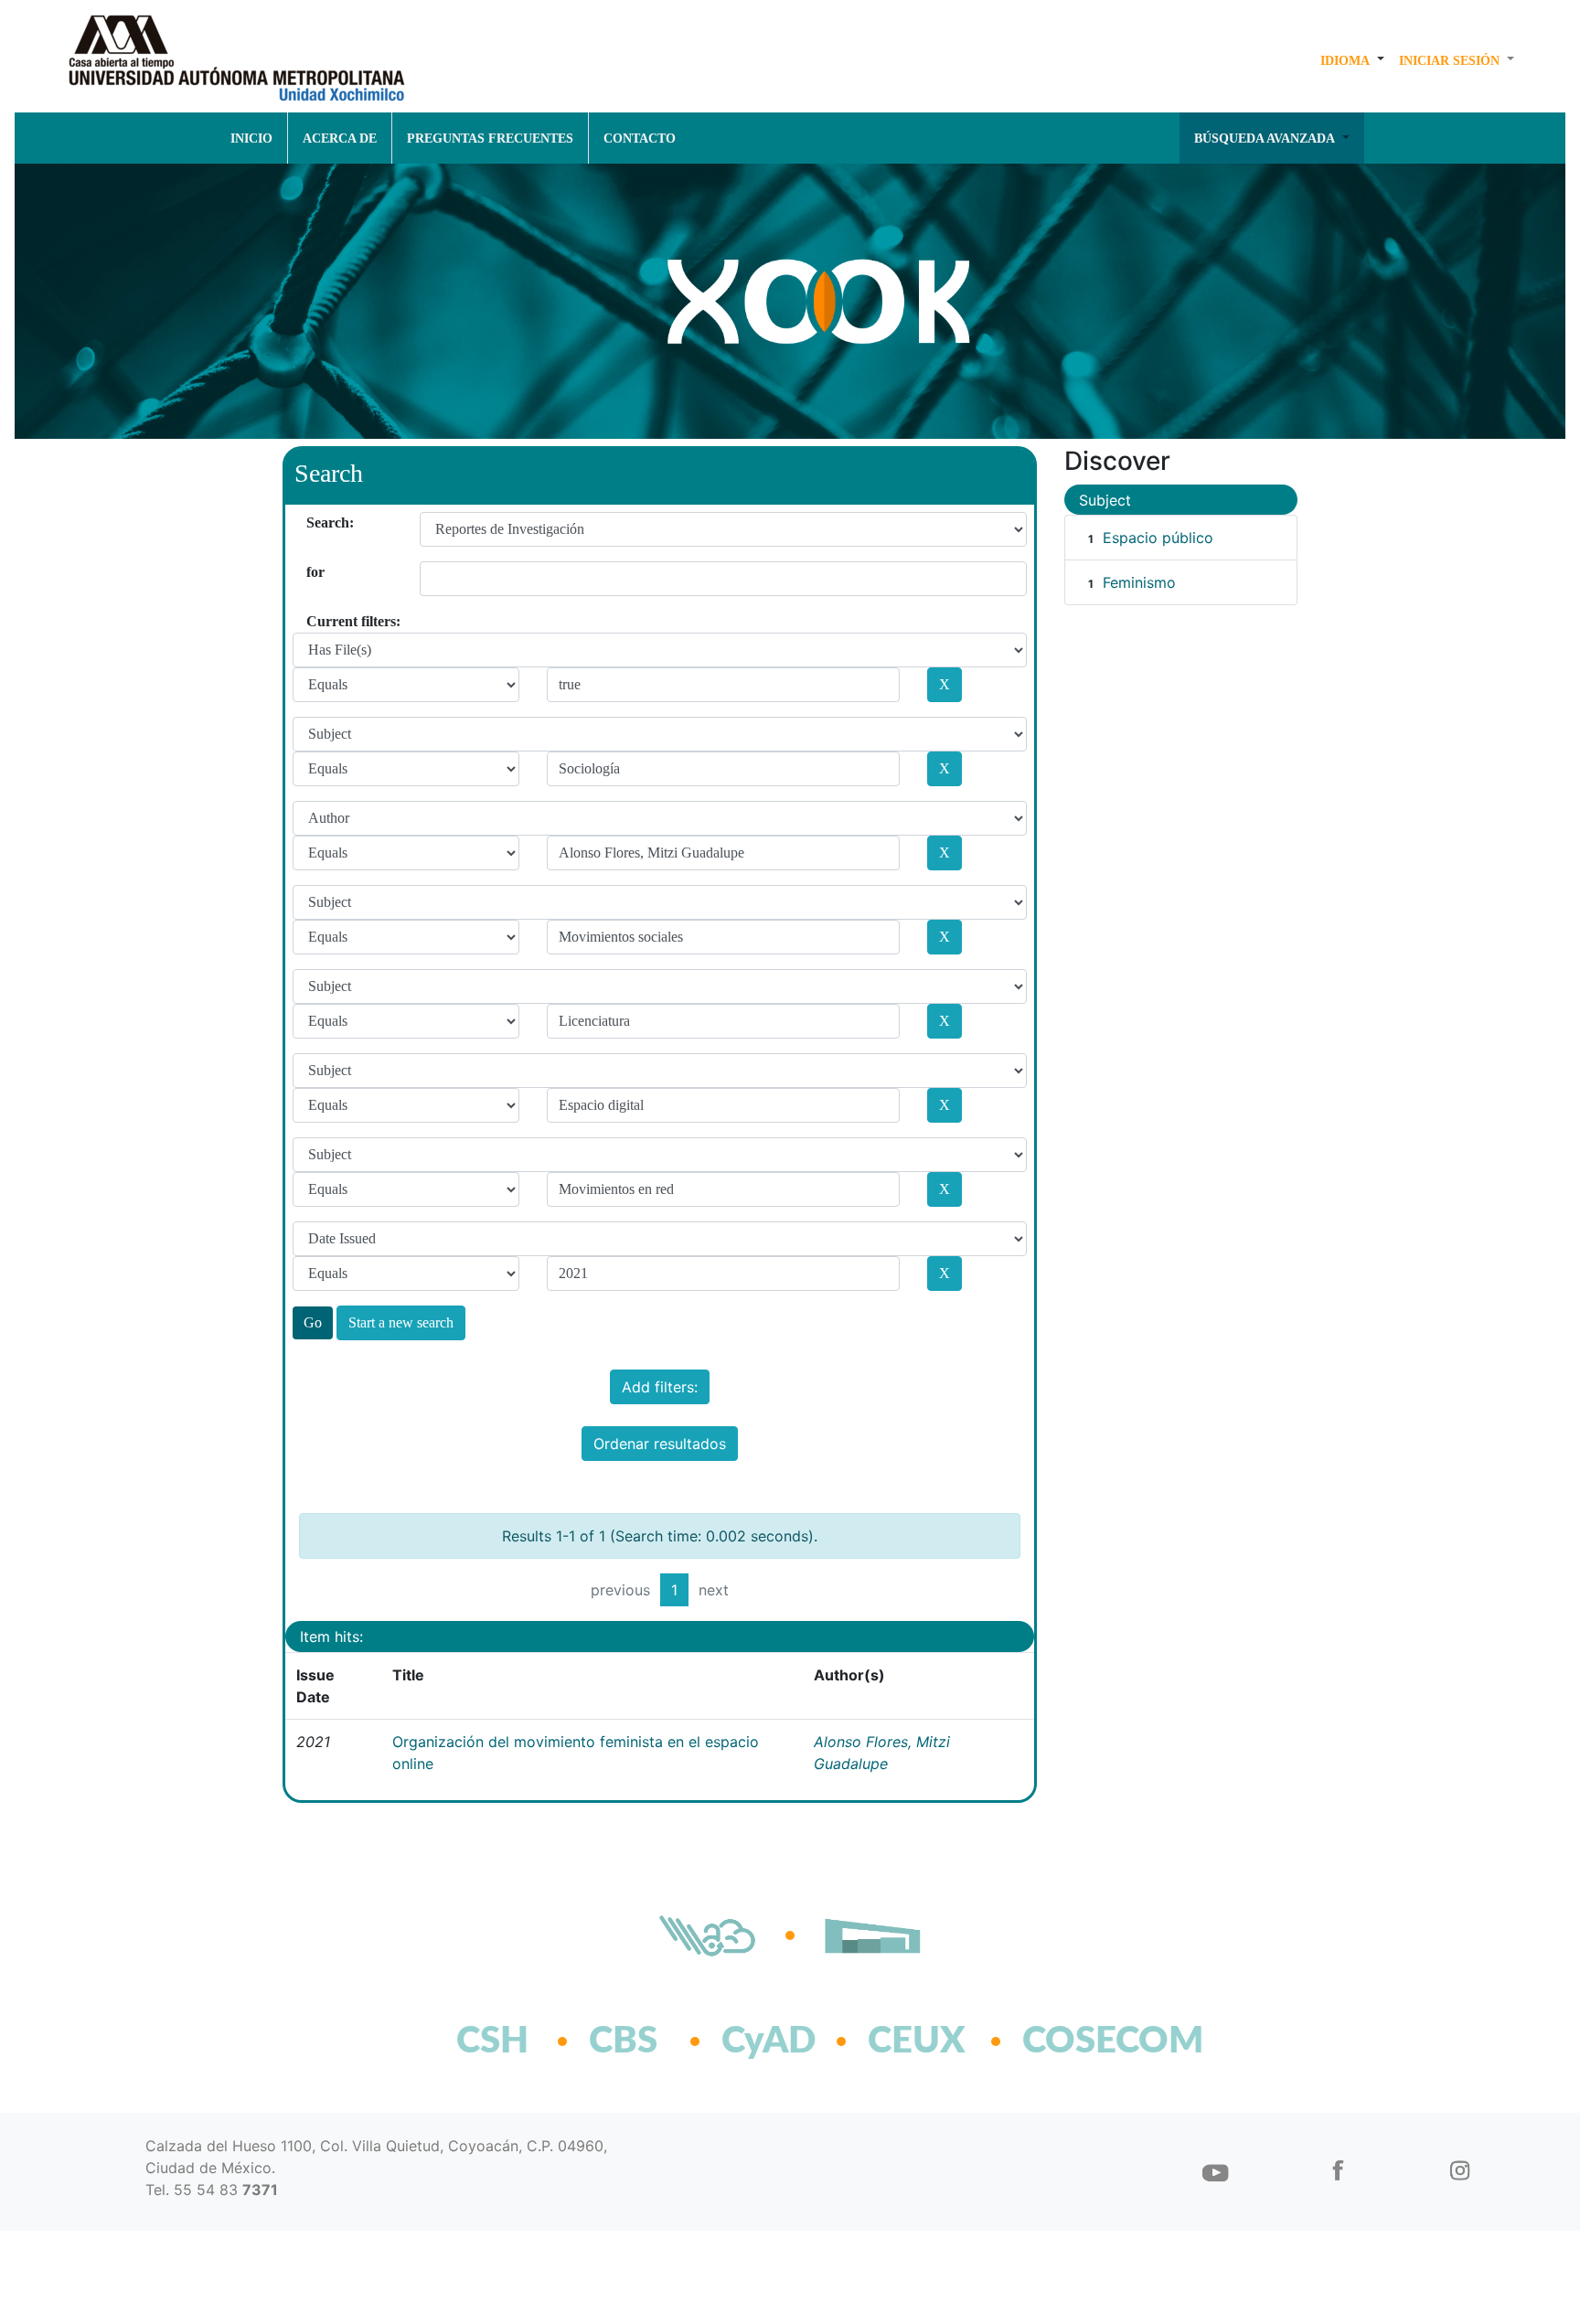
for (313, 572)
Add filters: (660, 1387)
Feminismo (1139, 582)
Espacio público (1158, 538)
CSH (492, 2041)
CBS (623, 2041)
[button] (1352, 60)
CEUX (917, 2041)
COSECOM (1073, 2041)
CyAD (769, 2041)
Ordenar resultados (660, 1444)
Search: (313, 522)
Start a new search (401, 1322)
